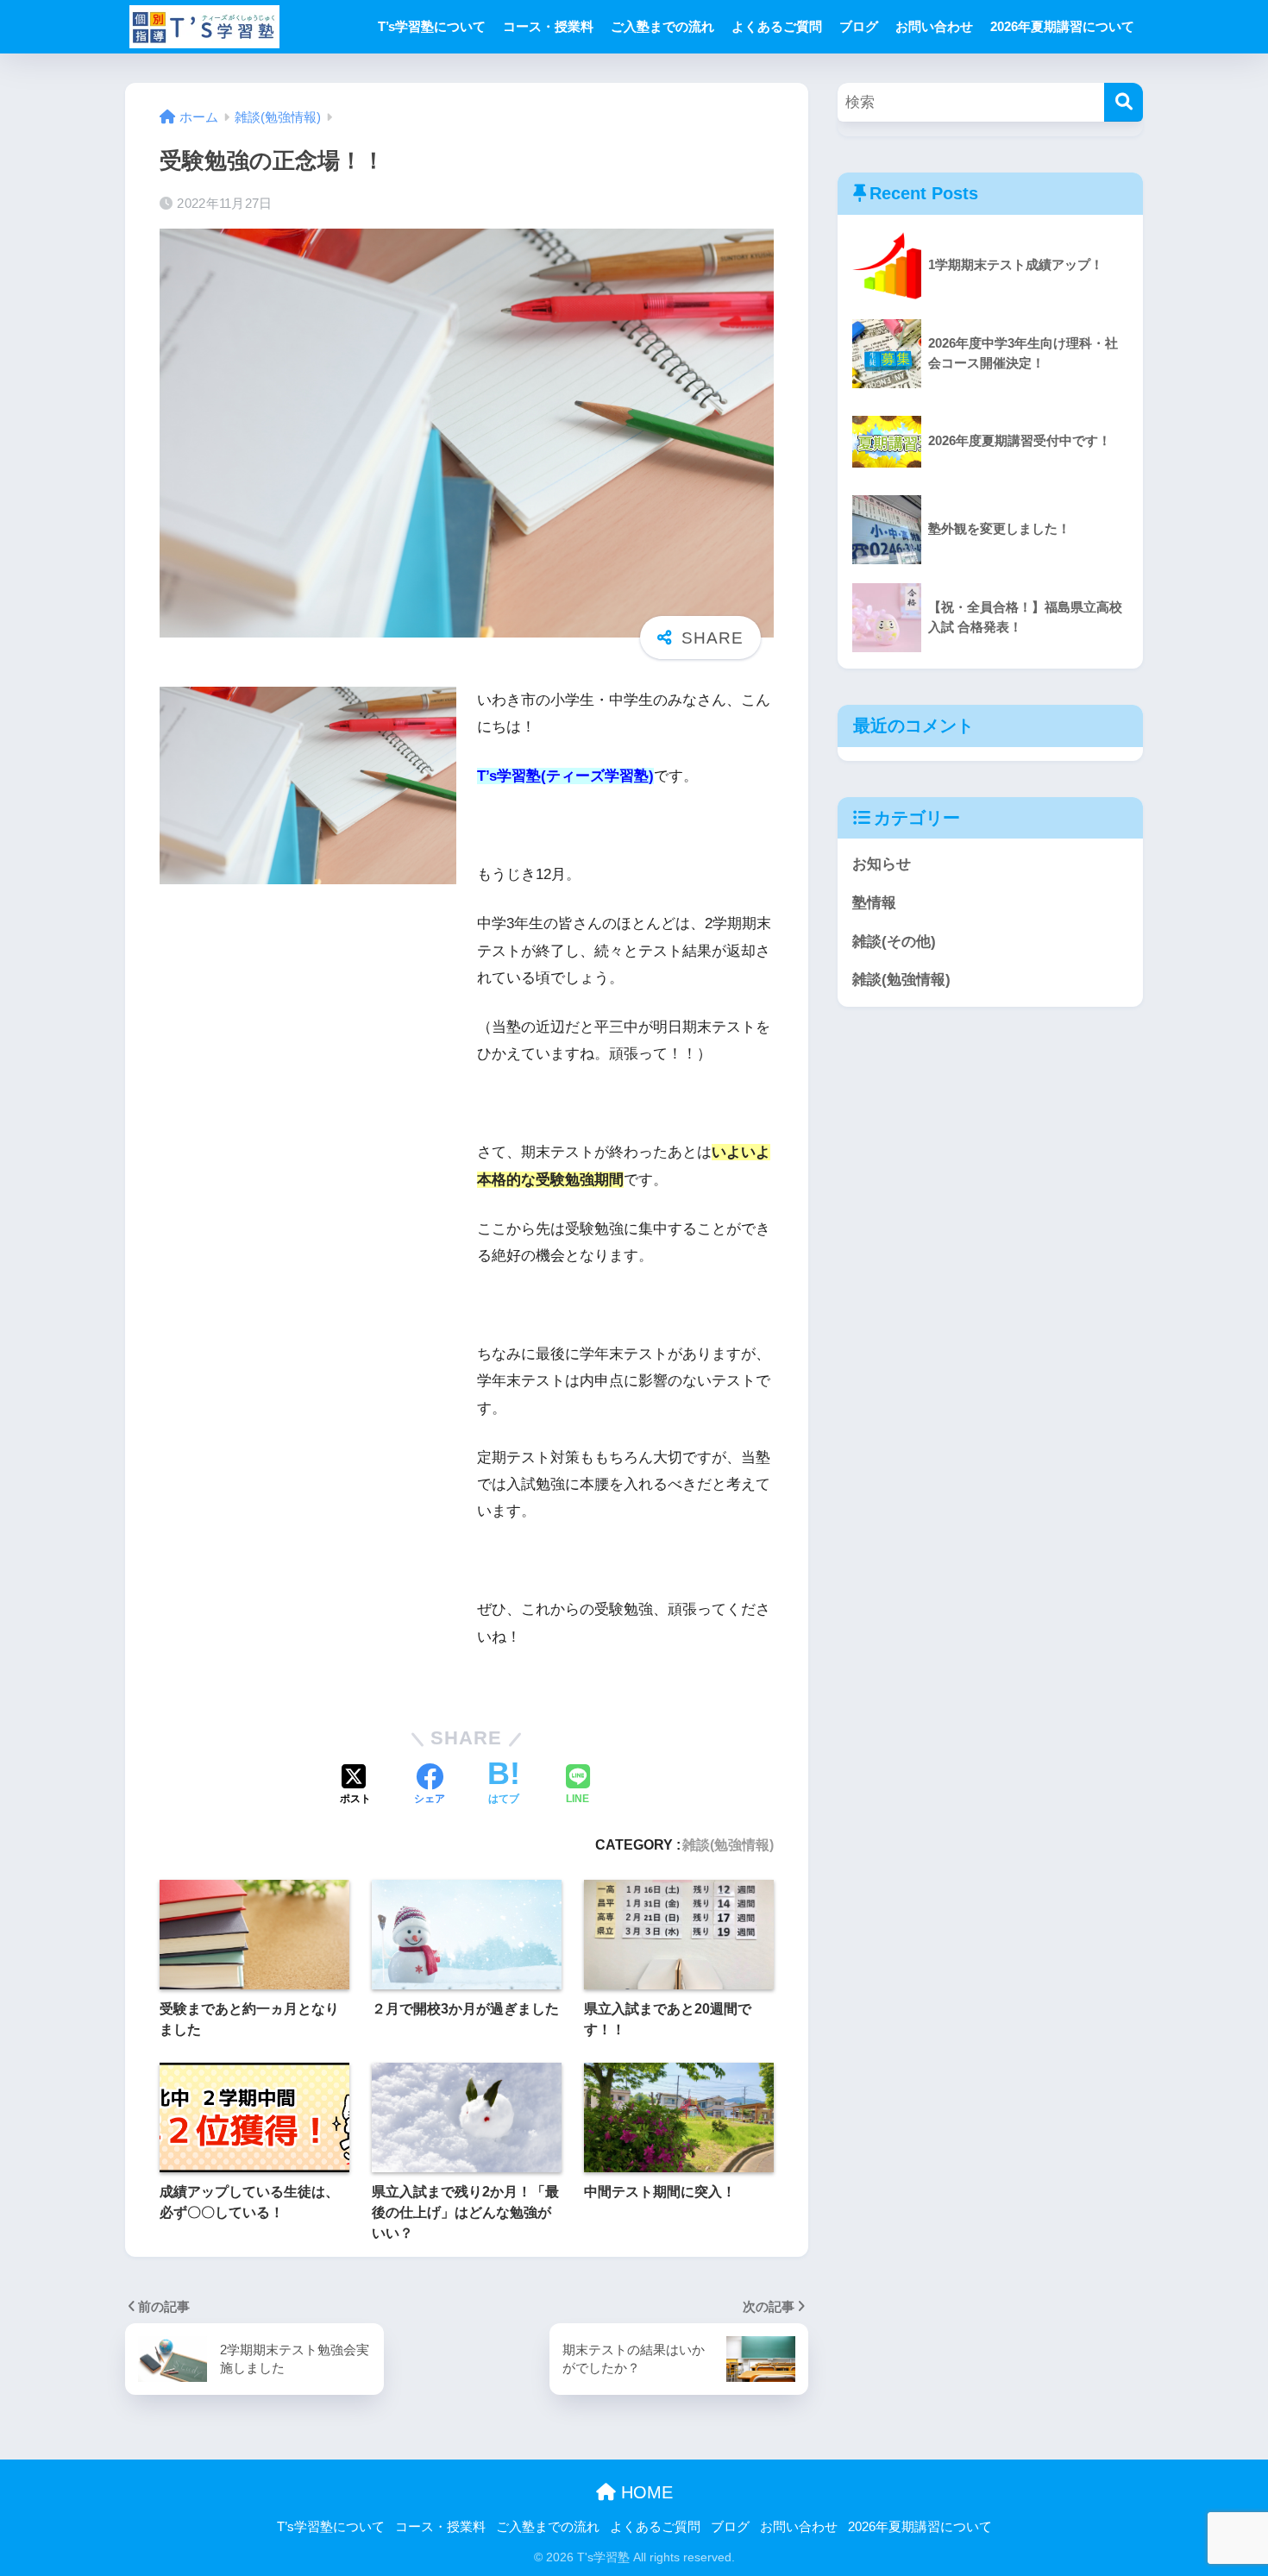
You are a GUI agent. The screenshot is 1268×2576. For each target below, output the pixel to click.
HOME (644, 2492)
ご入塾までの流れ (662, 26)
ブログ (859, 26)
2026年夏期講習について (1062, 26)
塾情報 (874, 903)
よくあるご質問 (777, 26)
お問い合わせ (934, 26)
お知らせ (882, 864)
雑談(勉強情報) (728, 1844)
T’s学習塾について (432, 26)
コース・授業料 (548, 26)
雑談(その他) (894, 942)
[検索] (1124, 102)
